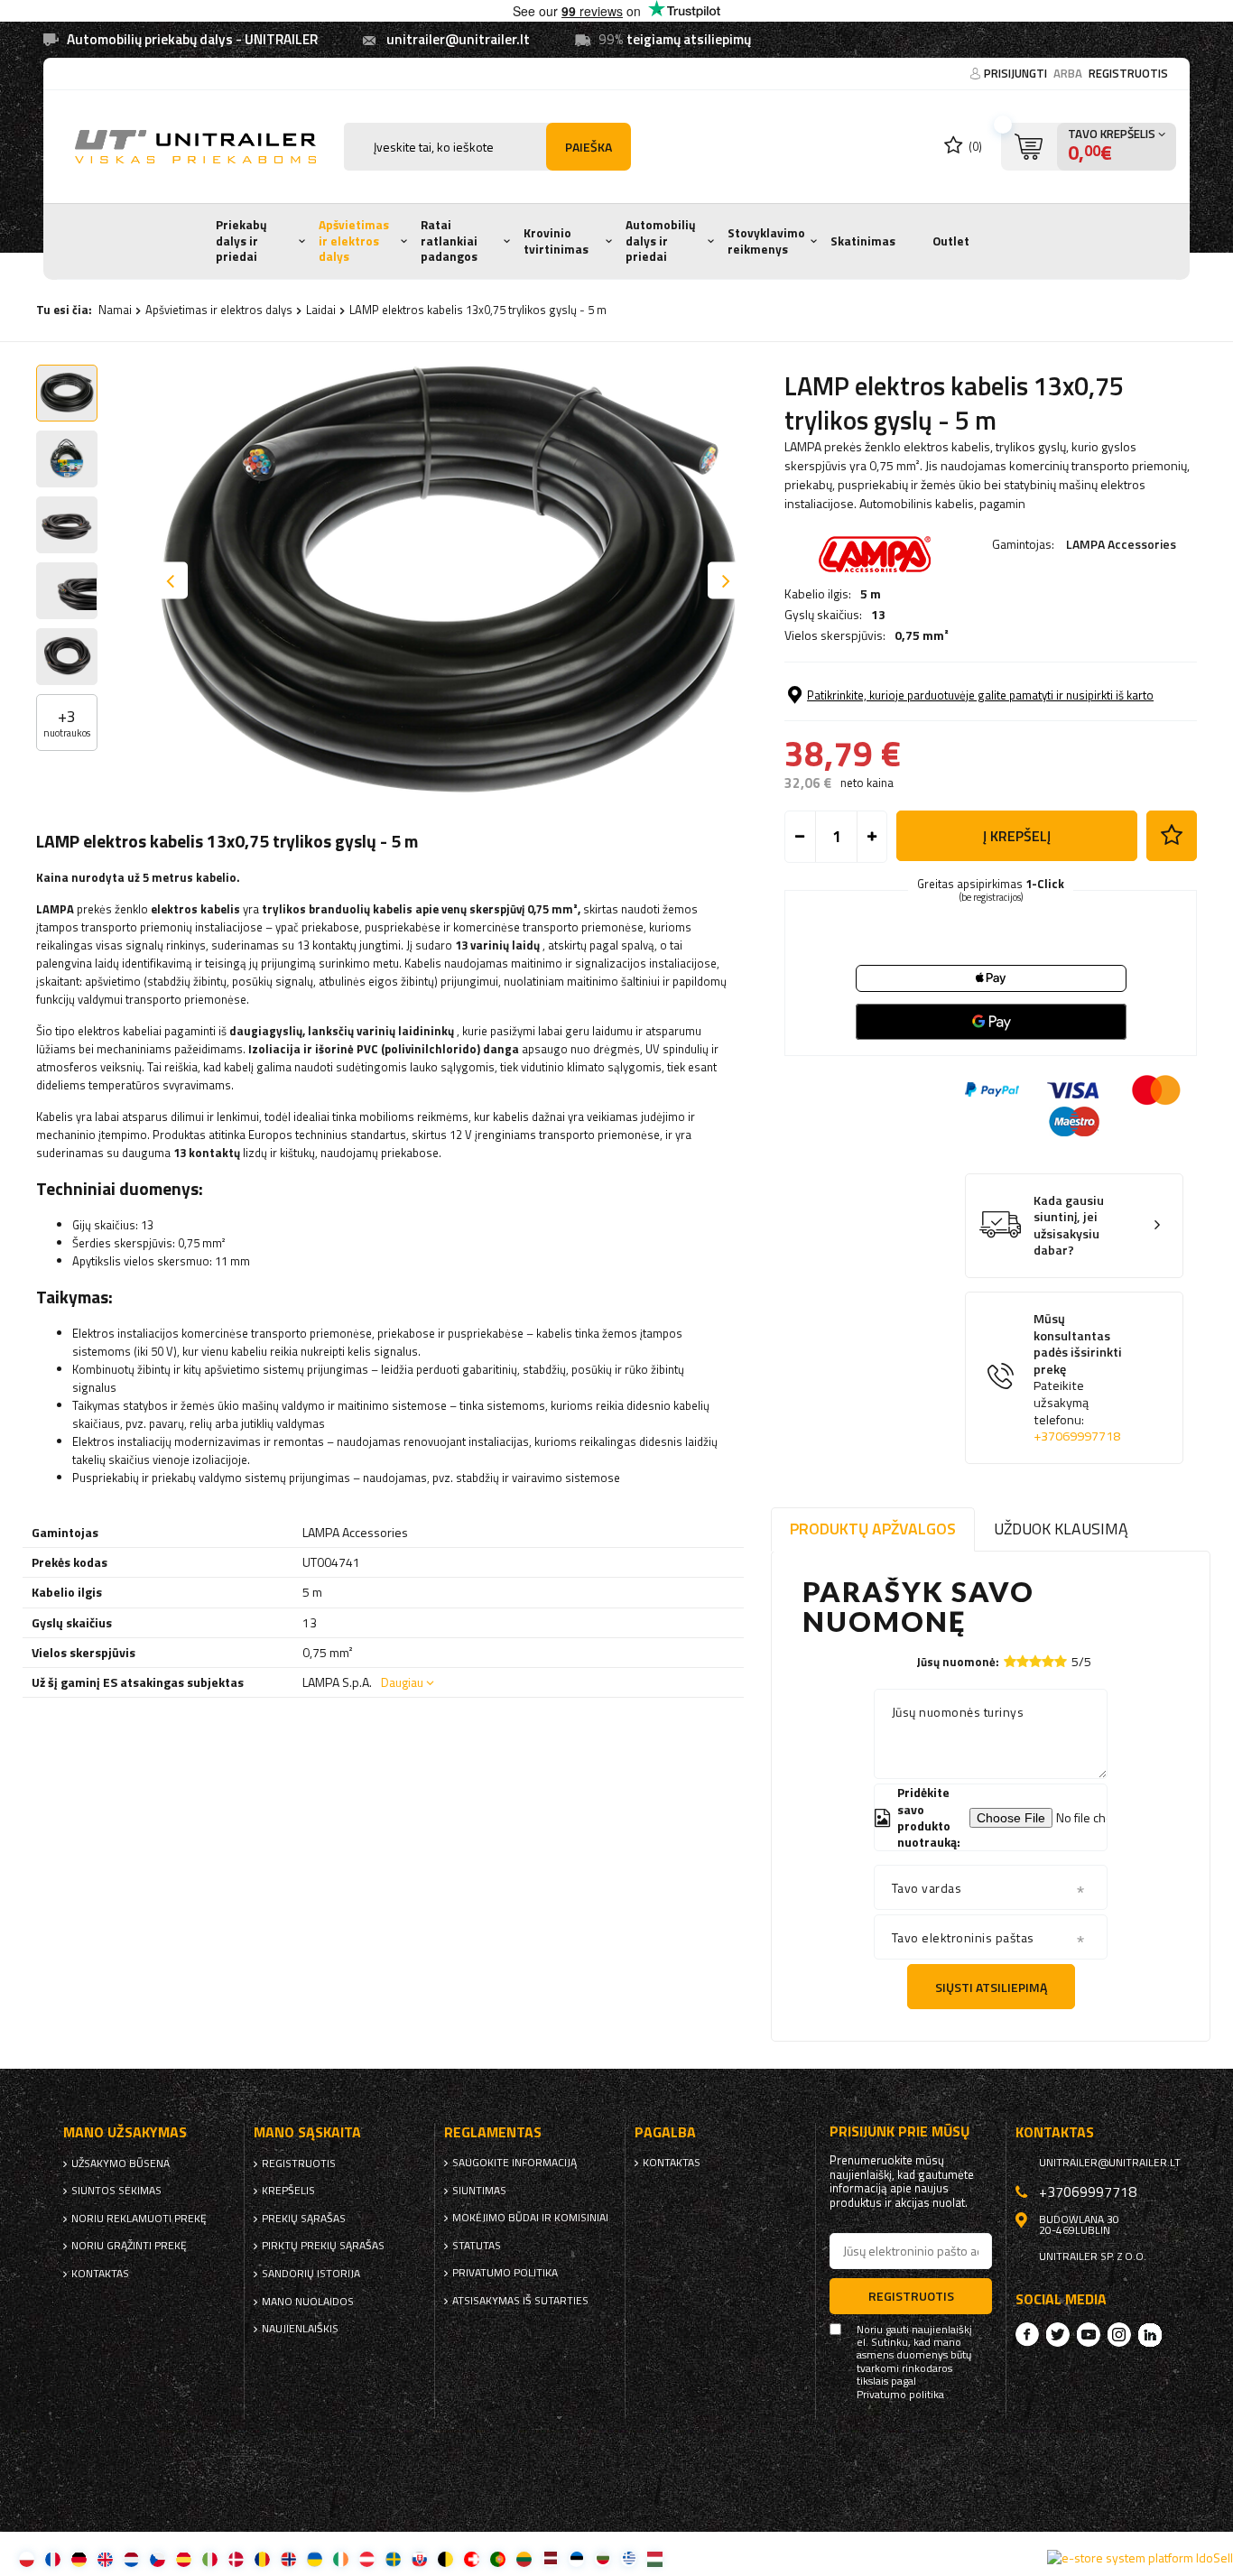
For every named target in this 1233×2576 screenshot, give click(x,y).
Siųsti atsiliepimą (991, 1987)
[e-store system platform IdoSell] (1140, 2558)
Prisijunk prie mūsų (900, 2131)
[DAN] (236, 2558)
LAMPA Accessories (1121, 544)
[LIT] (524, 2558)
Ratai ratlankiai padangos (449, 241)
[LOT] (550, 2558)
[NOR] (288, 2558)
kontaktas (100, 2274)
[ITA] (210, 2558)
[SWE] (393, 2558)
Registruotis (1128, 73)
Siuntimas (479, 2191)
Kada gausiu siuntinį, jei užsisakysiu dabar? (1069, 1226)
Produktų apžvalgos (873, 1529)
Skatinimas (863, 241)
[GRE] (629, 2558)
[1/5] (1010, 1661)
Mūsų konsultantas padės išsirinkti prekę (1078, 1378)
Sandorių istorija (311, 2274)
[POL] (27, 2558)
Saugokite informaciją (515, 2163)
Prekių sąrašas (304, 2219)
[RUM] (262, 2558)
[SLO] (419, 2558)
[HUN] (655, 2558)
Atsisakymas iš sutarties (520, 2301)
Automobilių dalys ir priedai (661, 241)
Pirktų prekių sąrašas (323, 2246)
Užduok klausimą (1061, 1529)
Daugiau (402, 1682)
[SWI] (472, 2558)
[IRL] (341, 2558)
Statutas (477, 2246)
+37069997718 (1077, 1436)
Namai (115, 310)
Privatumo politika (505, 2273)
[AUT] (367, 2558)
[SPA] (184, 2558)
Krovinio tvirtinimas (556, 241)
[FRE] (53, 2558)
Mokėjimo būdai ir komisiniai (530, 2218)
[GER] (79, 2558)
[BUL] (603, 2558)
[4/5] (1048, 1661)
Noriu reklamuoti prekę (139, 2219)
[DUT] (131, 2558)
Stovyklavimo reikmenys (766, 241)
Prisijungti (1017, 73)
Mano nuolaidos (308, 2302)
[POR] (498, 2558)
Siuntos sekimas (116, 2191)
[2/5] (1023, 1661)
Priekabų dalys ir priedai (241, 241)
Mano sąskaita (307, 2132)
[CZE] (158, 2558)
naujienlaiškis (300, 2329)
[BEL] (445, 2558)
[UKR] (315, 2558)
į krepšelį (1017, 836)
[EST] (576, 2558)
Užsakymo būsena (121, 2164)
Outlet (951, 241)
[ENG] (105, 2558)
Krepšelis (288, 2191)
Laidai (321, 310)
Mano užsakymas (125, 2132)
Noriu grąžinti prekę (129, 2246)
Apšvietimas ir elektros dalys (354, 241)
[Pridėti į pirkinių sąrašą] (1172, 836)
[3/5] (1035, 1661)
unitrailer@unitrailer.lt (458, 39)
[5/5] (1061, 1661)
